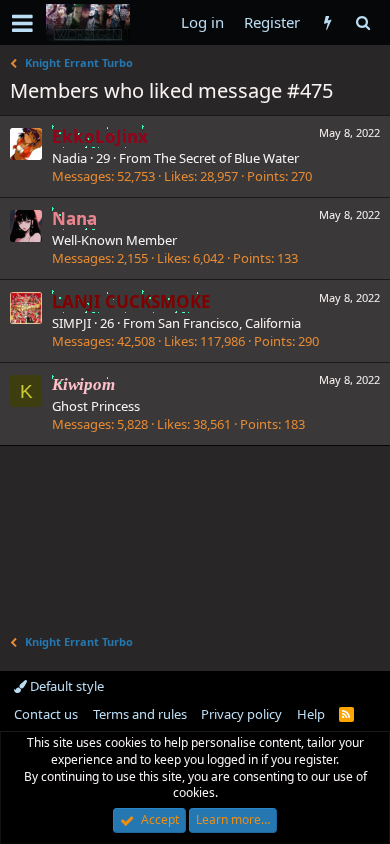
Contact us (46, 714)
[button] (22, 23)
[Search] (362, 22)
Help (311, 714)
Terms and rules (140, 714)
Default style (65, 686)
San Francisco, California (229, 323)
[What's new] (327, 22)
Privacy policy (241, 714)
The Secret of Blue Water (226, 158)
